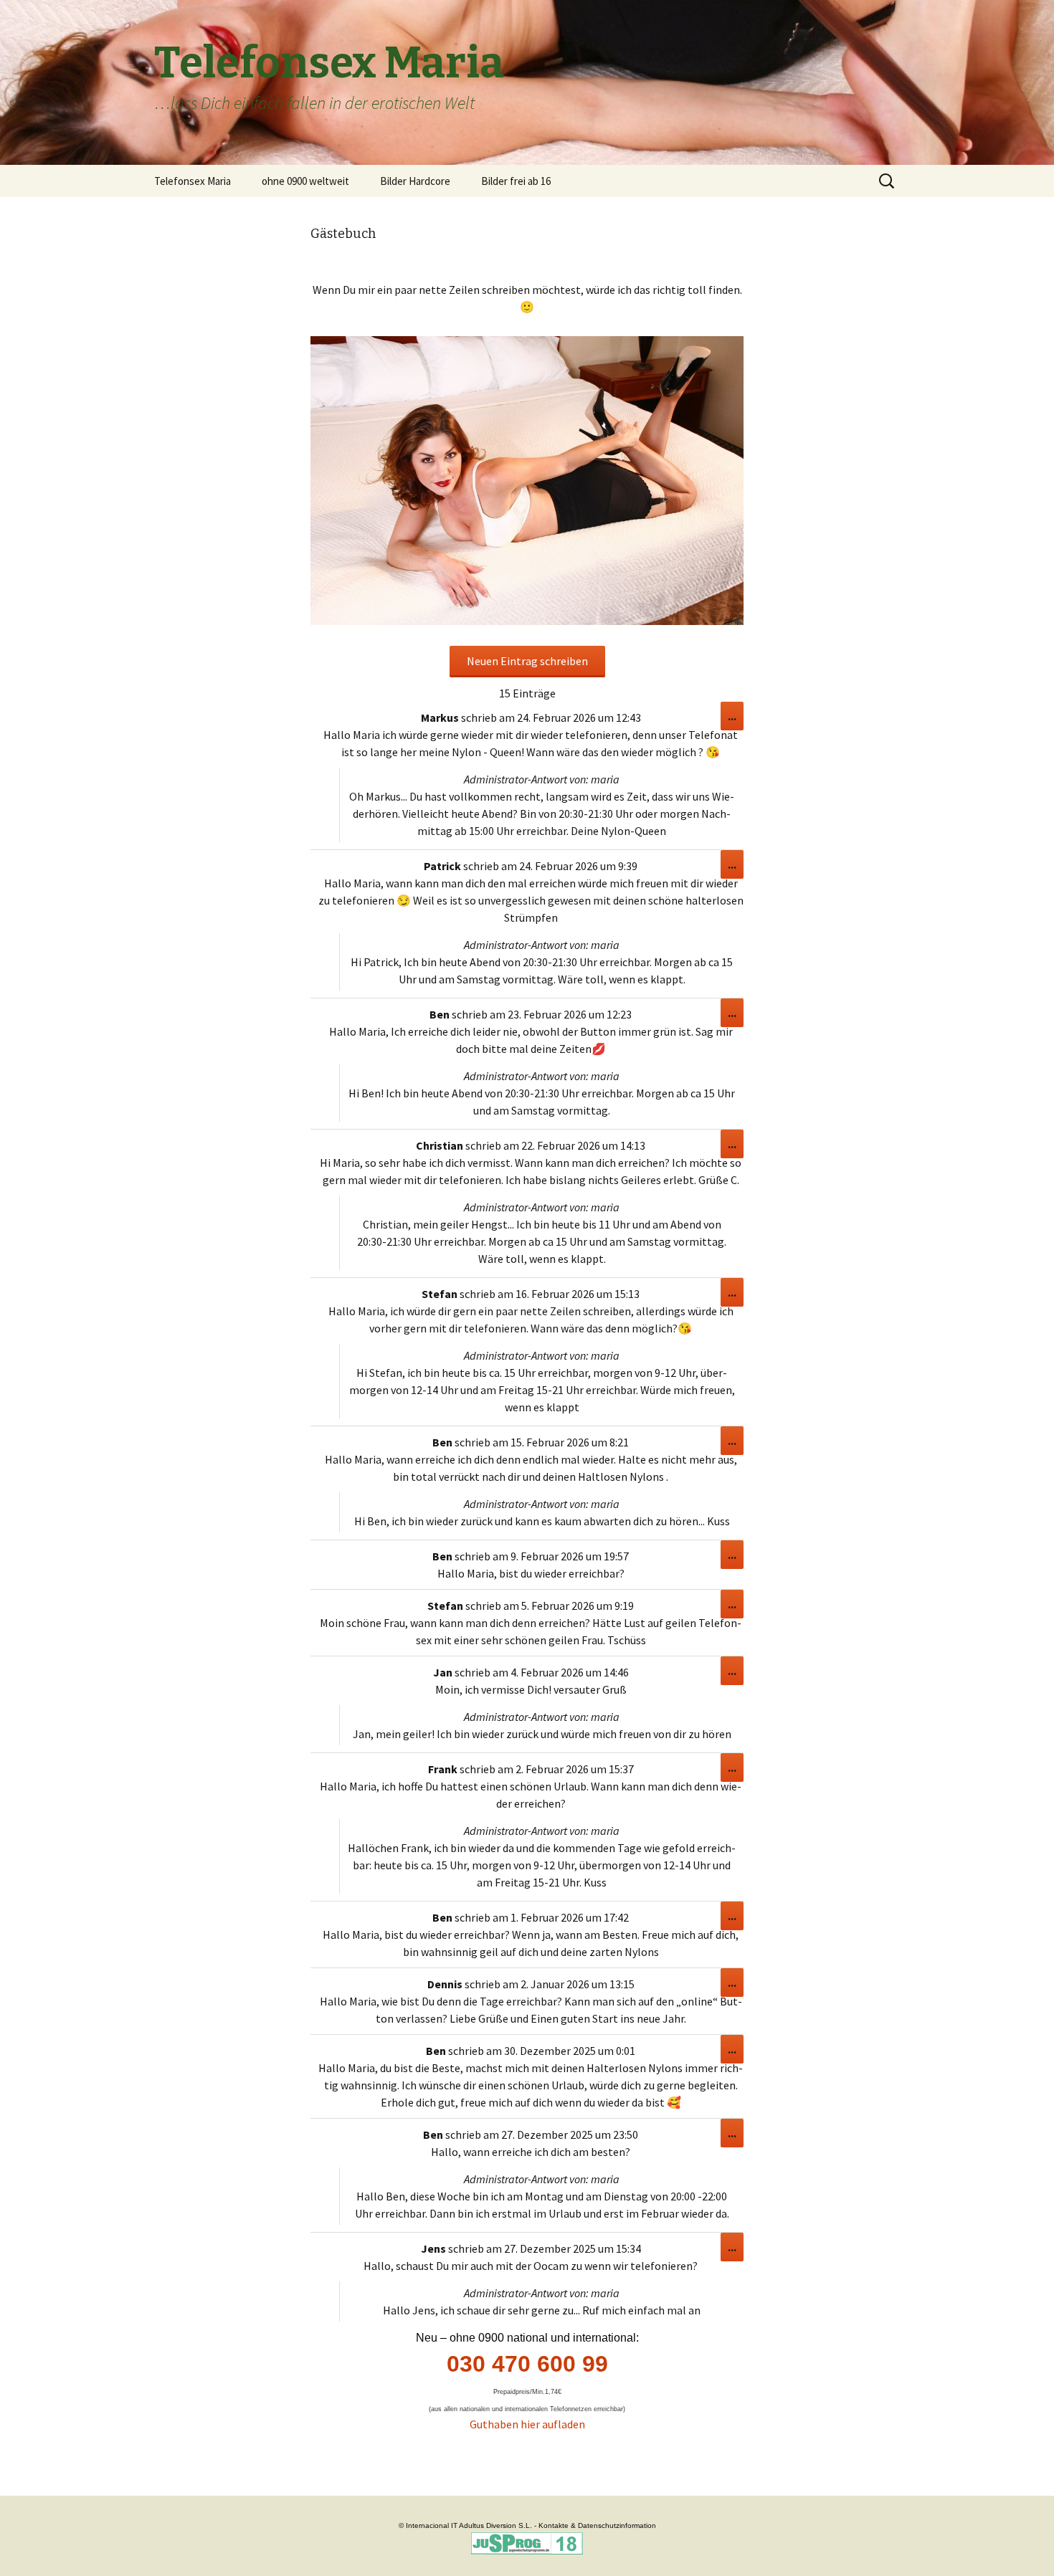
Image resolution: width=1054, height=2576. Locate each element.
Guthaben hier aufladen (527, 2424)
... (736, 719)
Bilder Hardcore (415, 181)
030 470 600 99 (527, 2364)
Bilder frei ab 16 (516, 181)
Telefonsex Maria (193, 181)
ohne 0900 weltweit (305, 181)
